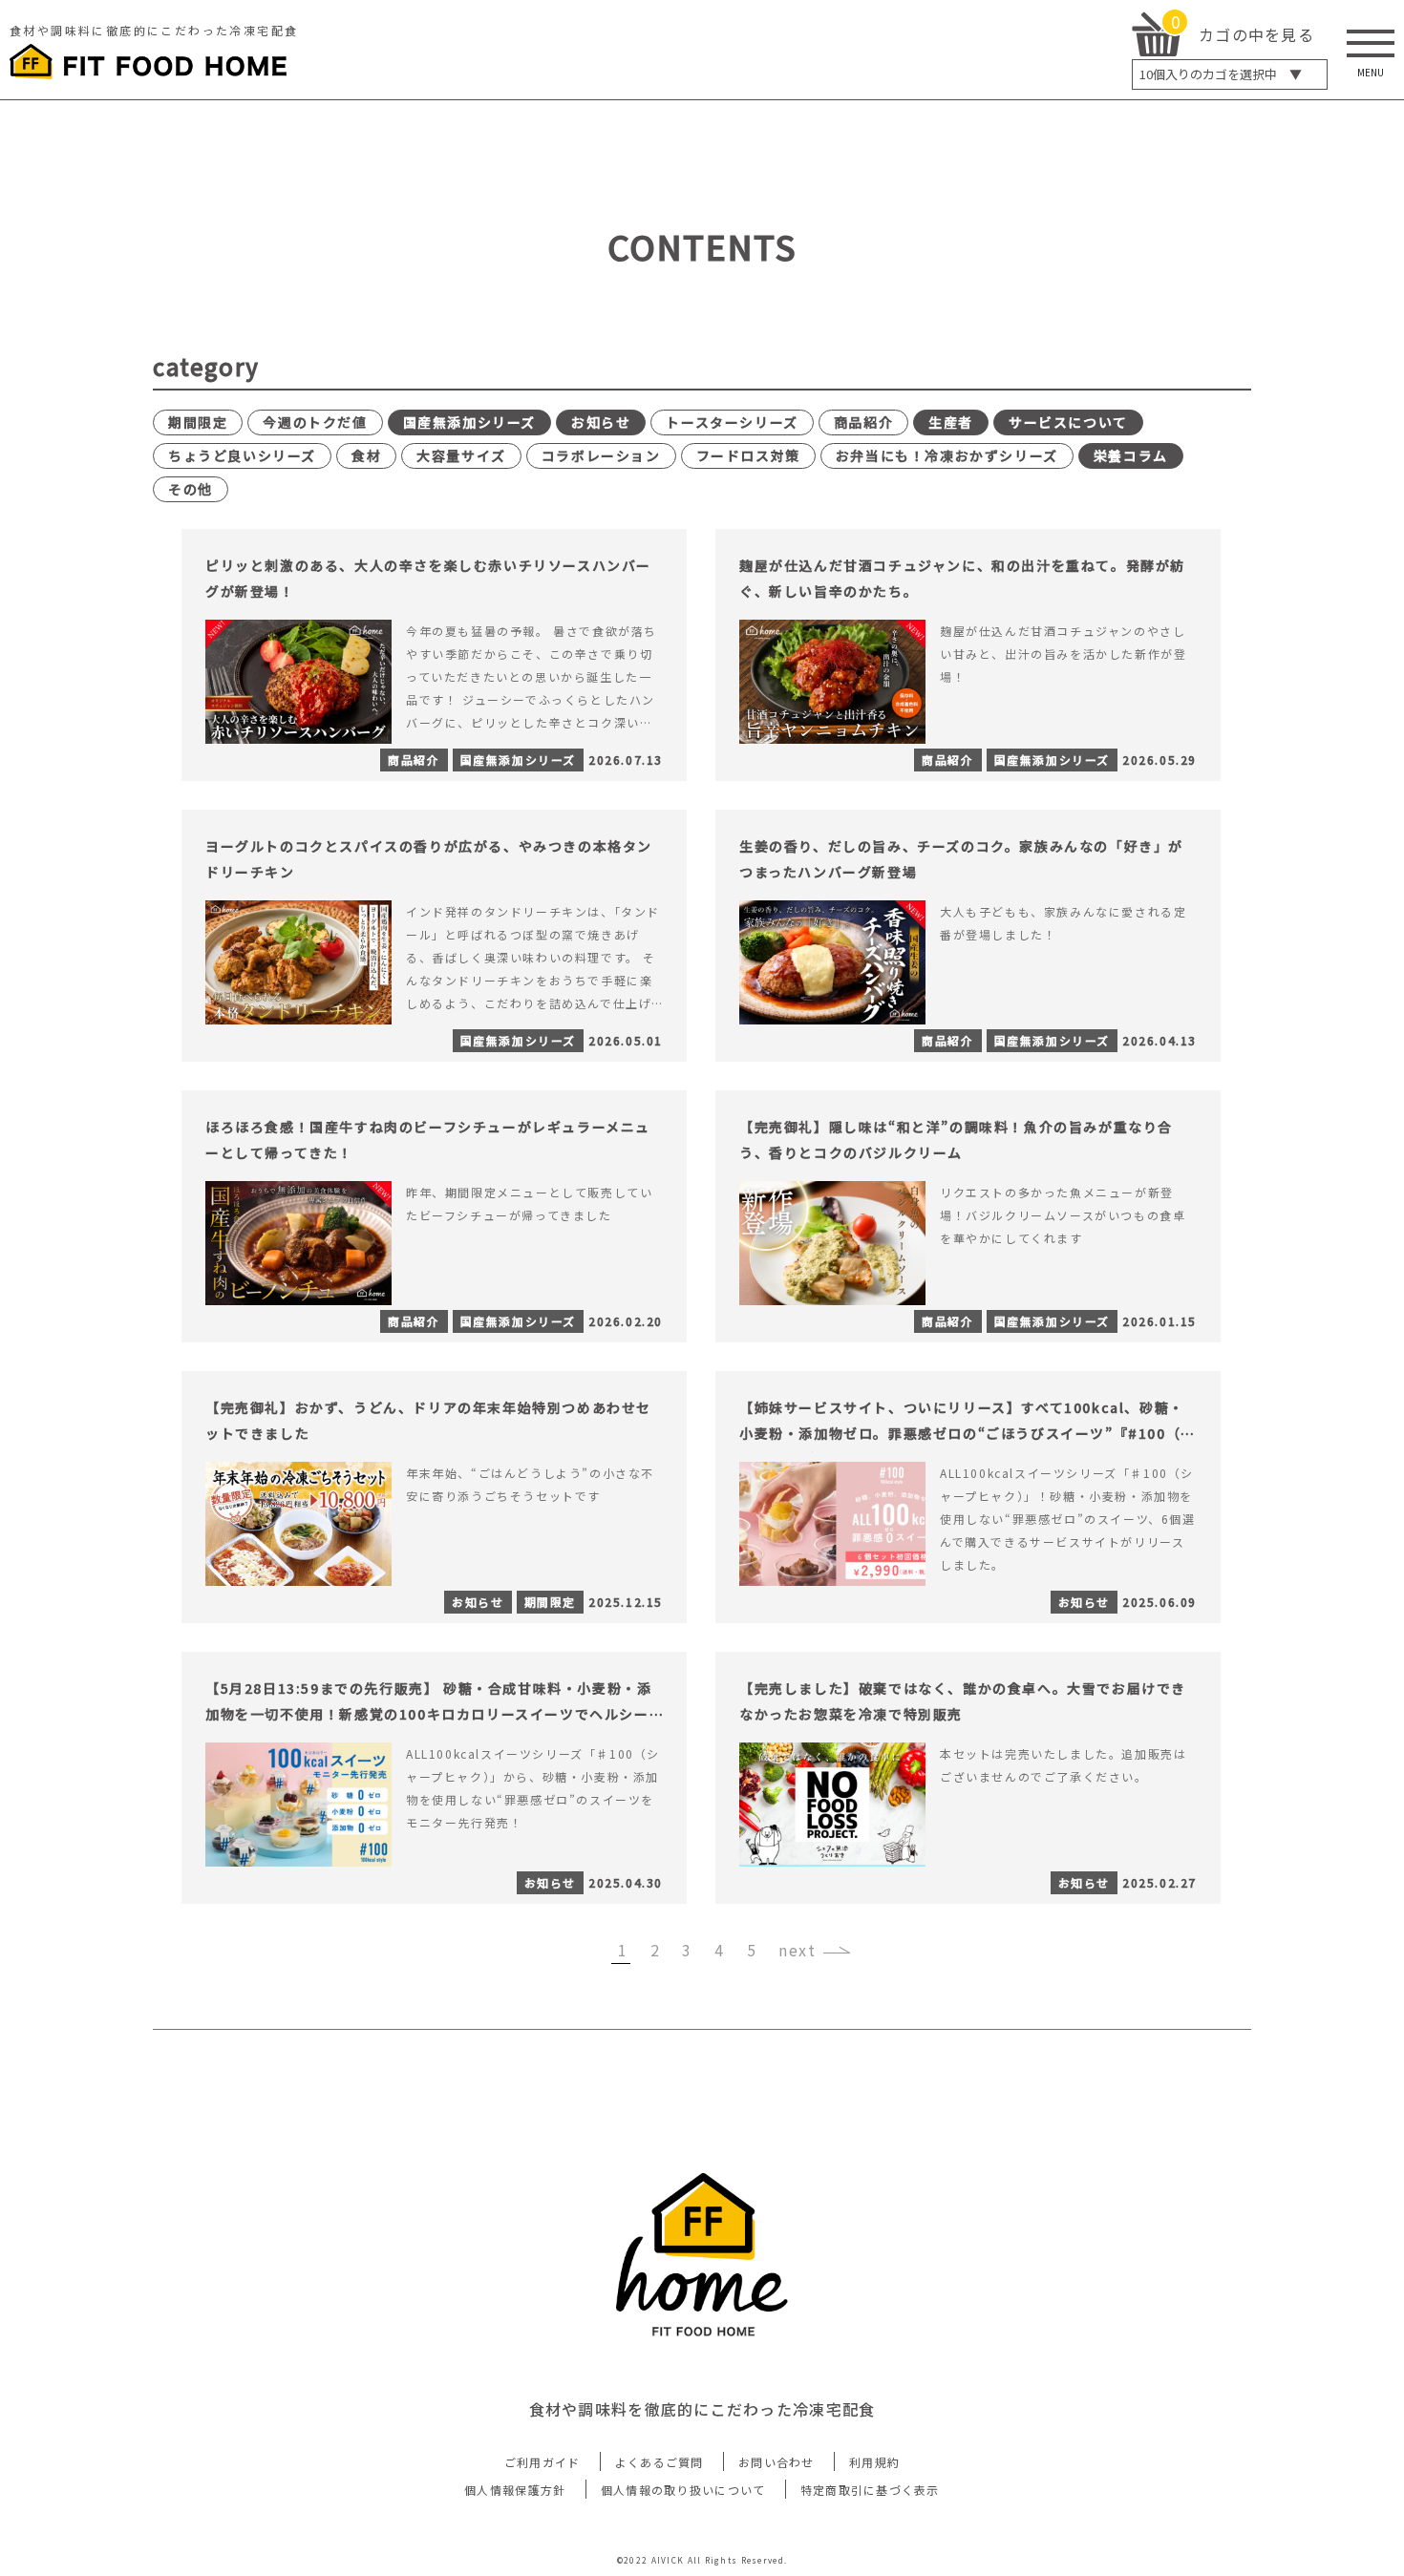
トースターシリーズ (732, 422)
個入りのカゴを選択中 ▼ (1221, 74)
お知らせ (601, 422)
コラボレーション (601, 455)
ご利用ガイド (542, 2462)
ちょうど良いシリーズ (242, 455)
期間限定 (198, 422)
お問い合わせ (776, 2462)
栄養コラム (1131, 455)
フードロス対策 (748, 455)
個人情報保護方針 (515, 2490)
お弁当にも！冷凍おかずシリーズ (947, 455)
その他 (191, 489)
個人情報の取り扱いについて (683, 2490)
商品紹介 (863, 422)
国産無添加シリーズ (469, 422)
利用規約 (874, 2462)
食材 (366, 455)
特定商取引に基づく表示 (870, 2490)
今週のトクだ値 (315, 422)
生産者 (951, 422)
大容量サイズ (461, 455)
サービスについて (1068, 422)
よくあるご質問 (659, 2462)
